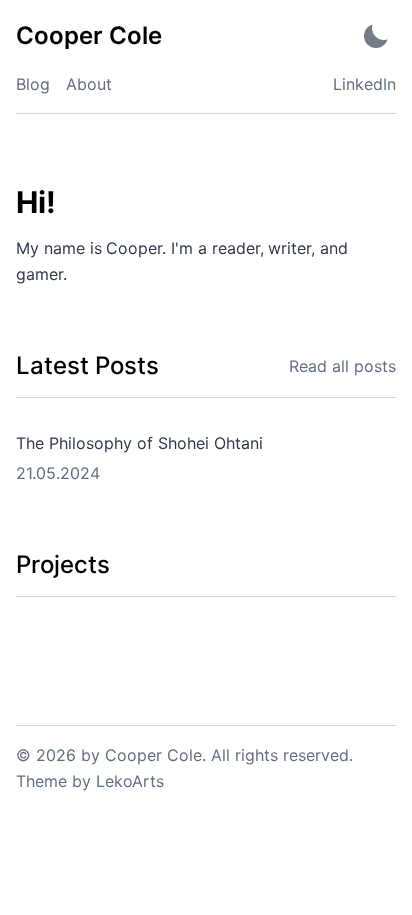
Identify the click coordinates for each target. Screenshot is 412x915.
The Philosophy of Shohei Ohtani (139, 443)
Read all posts (342, 366)
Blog (33, 84)
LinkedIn (364, 84)
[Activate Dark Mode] (376, 35)
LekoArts (130, 781)
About (89, 84)
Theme (41, 781)
